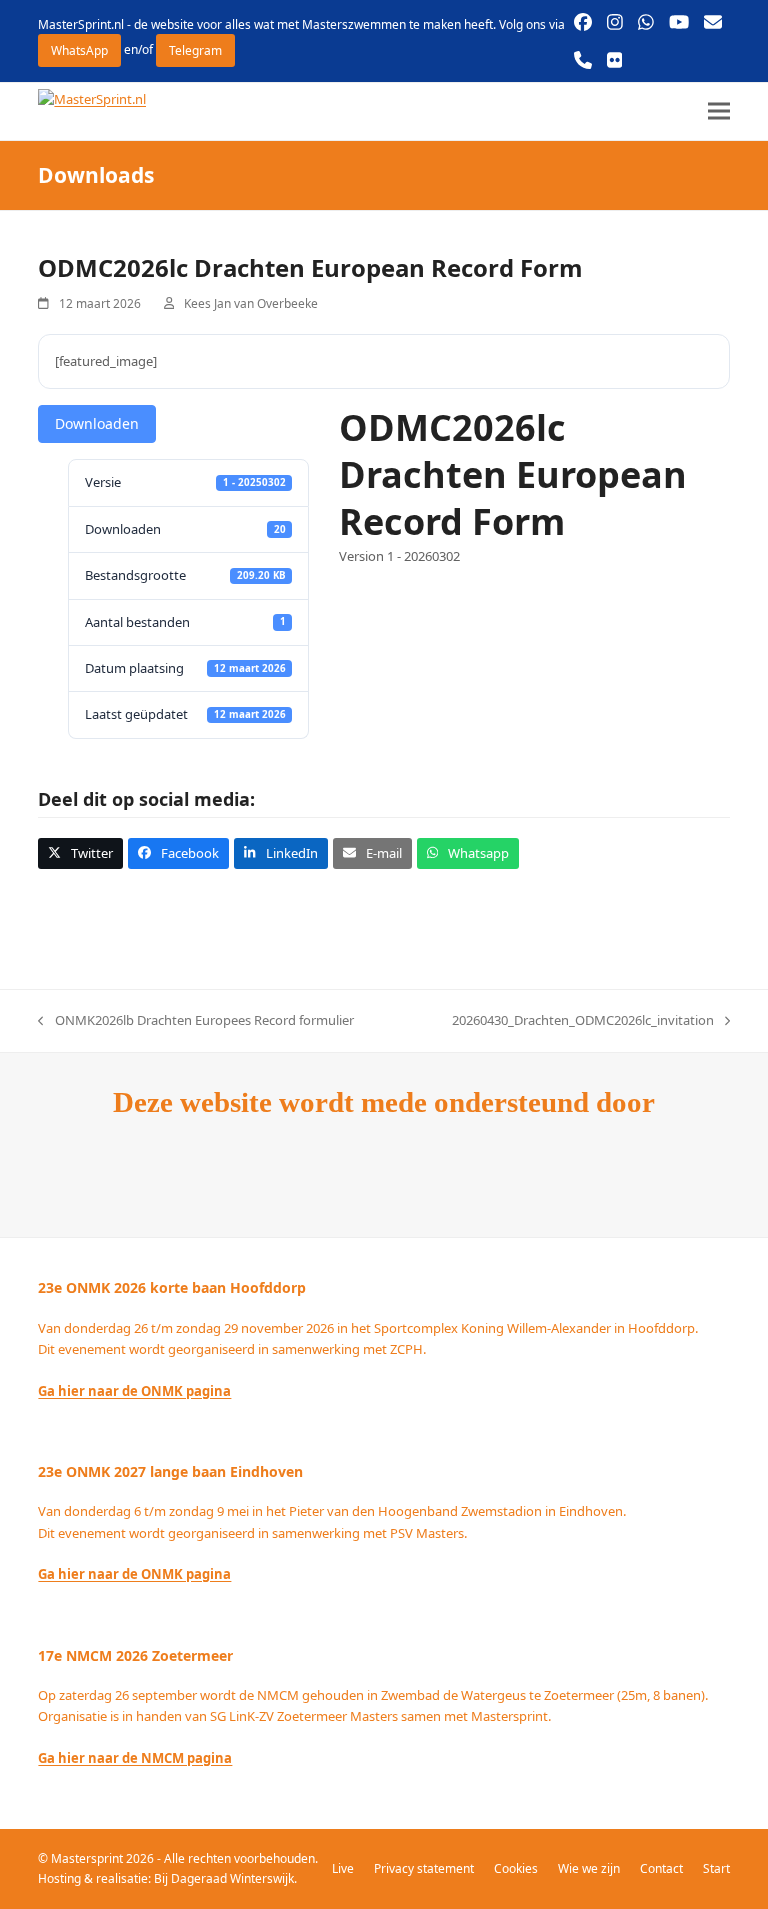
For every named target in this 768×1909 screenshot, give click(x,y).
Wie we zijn (589, 1868)
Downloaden (97, 423)
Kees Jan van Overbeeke (251, 303)
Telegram (195, 50)
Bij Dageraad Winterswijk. (225, 1878)
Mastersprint (88, 1858)
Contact (661, 1868)
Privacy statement (424, 1868)
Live (343, 1868)
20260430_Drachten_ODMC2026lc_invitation (583, 1021)
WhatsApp (79, 50)
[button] (719, 111)
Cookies (516, 1868)
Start (716, 1868)
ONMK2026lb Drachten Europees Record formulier (195, 1021)
